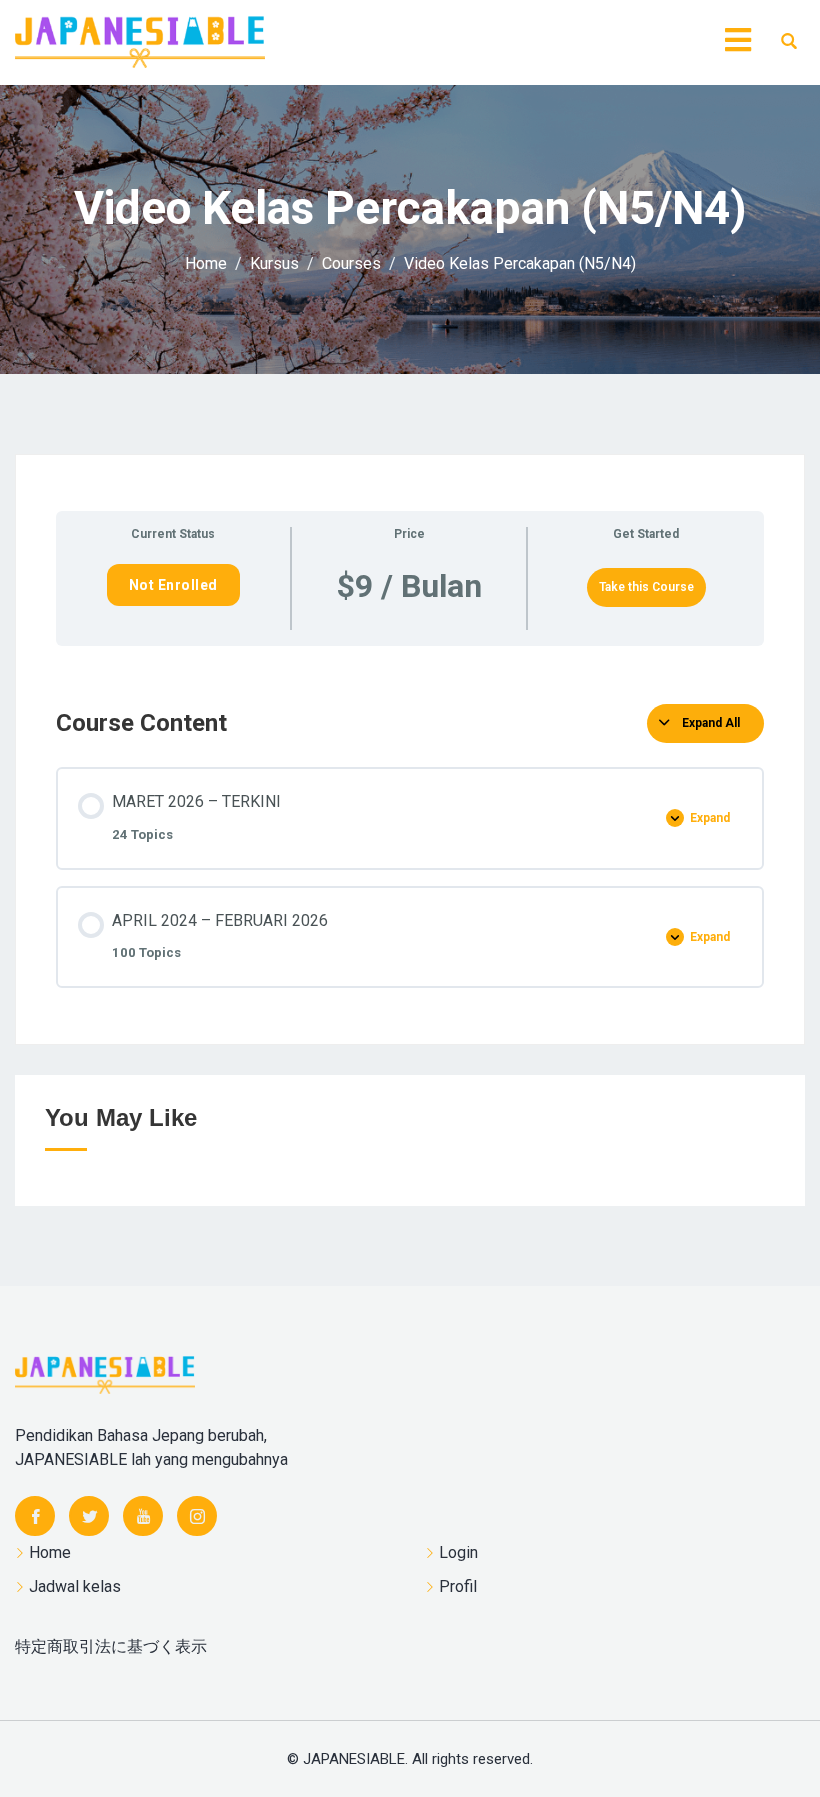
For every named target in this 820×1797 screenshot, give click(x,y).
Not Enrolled (173, 585)
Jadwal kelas (75, 1586)
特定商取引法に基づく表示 (111, 1646)
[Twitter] (89, 1516)
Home (50, 1552)
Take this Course (646, 587)
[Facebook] (35, 1516)
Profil (458, 1586)
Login (458, 1552)
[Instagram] (197, 1516)
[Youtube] (143, 1516)
